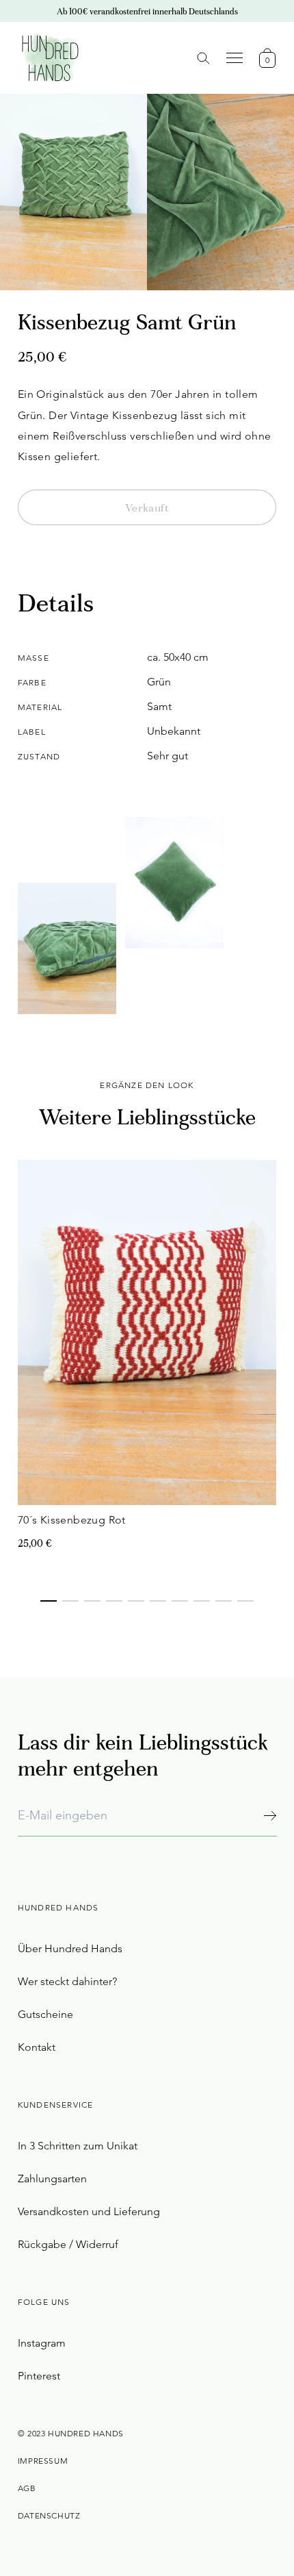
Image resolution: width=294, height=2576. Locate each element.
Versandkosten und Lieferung (89, 2211)
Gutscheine (45, 2014)
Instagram (42, 2343)
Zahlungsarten (52, 2179)
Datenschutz (49, 2515)
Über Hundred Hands (70, 1948)
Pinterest (39, 2376)
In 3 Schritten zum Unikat (78, 2146)
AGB (27, 2488)
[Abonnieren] (270, 1816)
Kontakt (37, 2047)
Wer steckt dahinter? (67, 1981)
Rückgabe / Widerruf (68, 2244)
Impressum (43, 2461)
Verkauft (147, 509)
